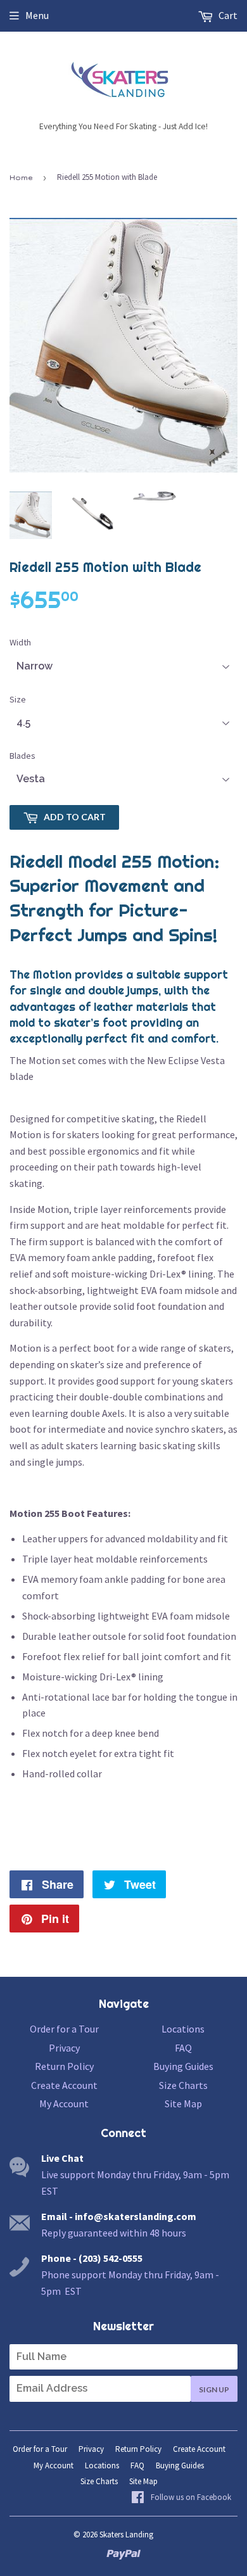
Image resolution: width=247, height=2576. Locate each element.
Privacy (64, 2048)
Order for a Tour (64, 2029)
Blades (22, 756)
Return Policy (64, 2066)
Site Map (183, 2103)
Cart (227, 15)
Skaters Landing (126, 2535)
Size (18, 699)
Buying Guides (183, 2066)
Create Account (64, 2085)
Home (21, 177)
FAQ (183, 2048)
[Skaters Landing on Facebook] (181, 2498)
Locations (183, 2029)
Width (20, 642)
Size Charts (183, 2085)
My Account (64, 2103)
